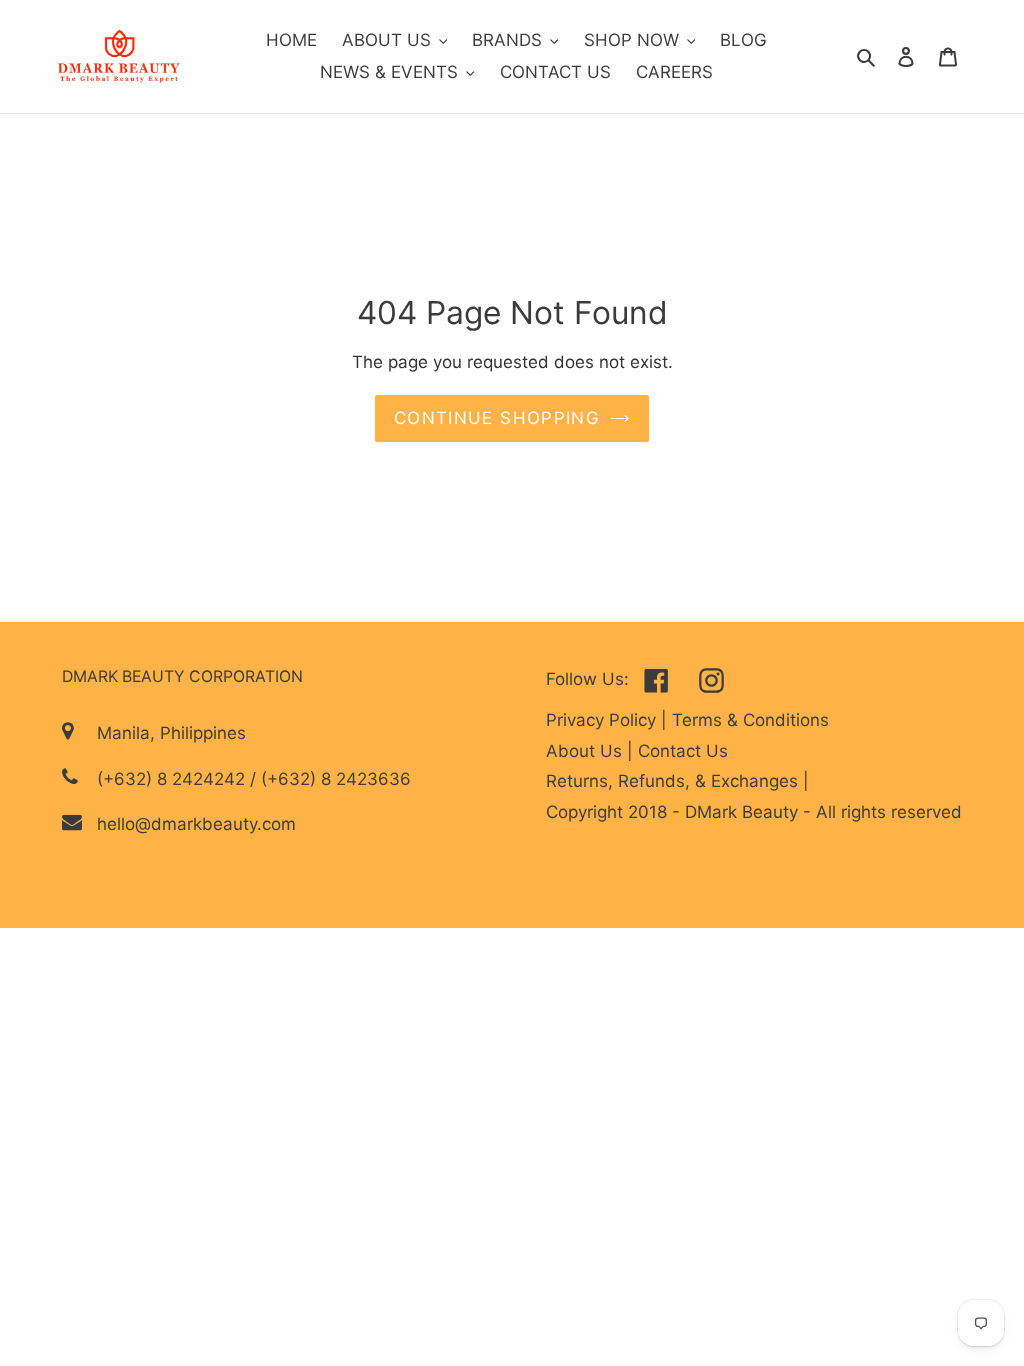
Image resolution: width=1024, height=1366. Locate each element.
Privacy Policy (603, 720)
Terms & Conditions (750, 720)
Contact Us (683, 751)
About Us (586, 751)
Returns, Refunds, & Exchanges (674, 781)
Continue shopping (497, 418)
